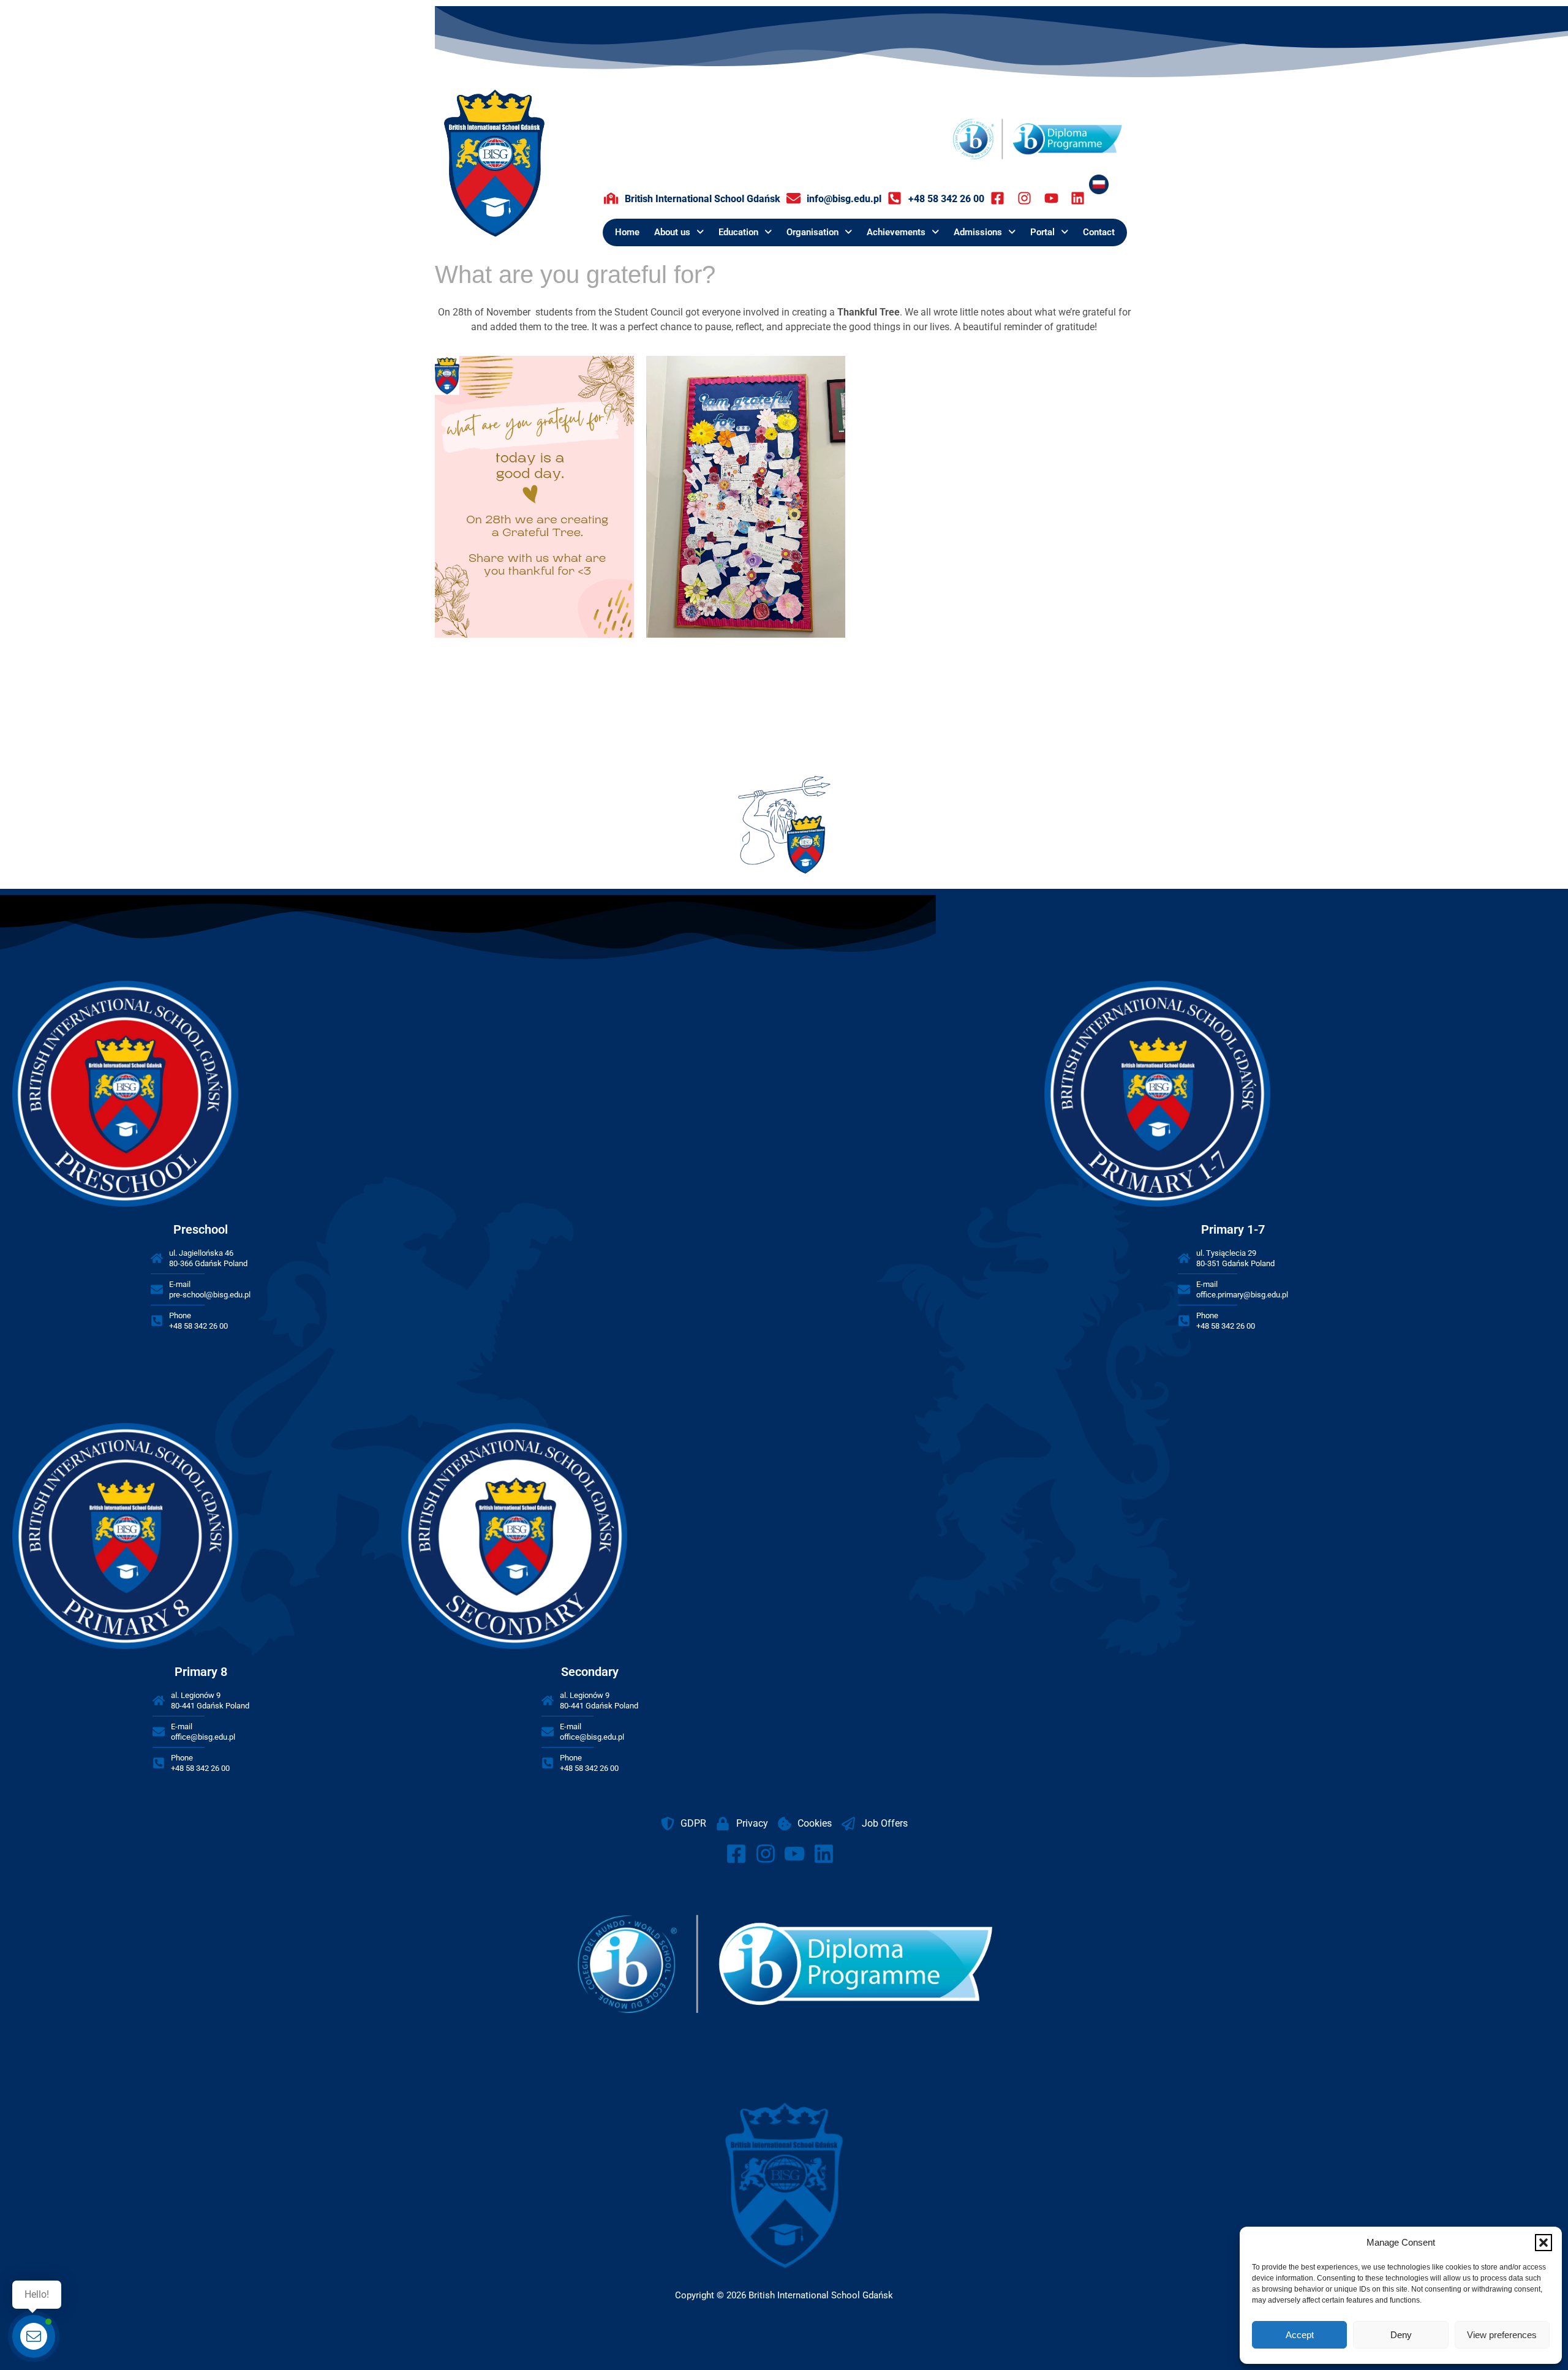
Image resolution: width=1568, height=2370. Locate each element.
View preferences (1502, 2335)
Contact (1099, 232)
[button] (1543, 2243)
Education (738, 232)
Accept (1300, 2335)
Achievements (896, 232)
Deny (1401, 2335)
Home (627, 232)
